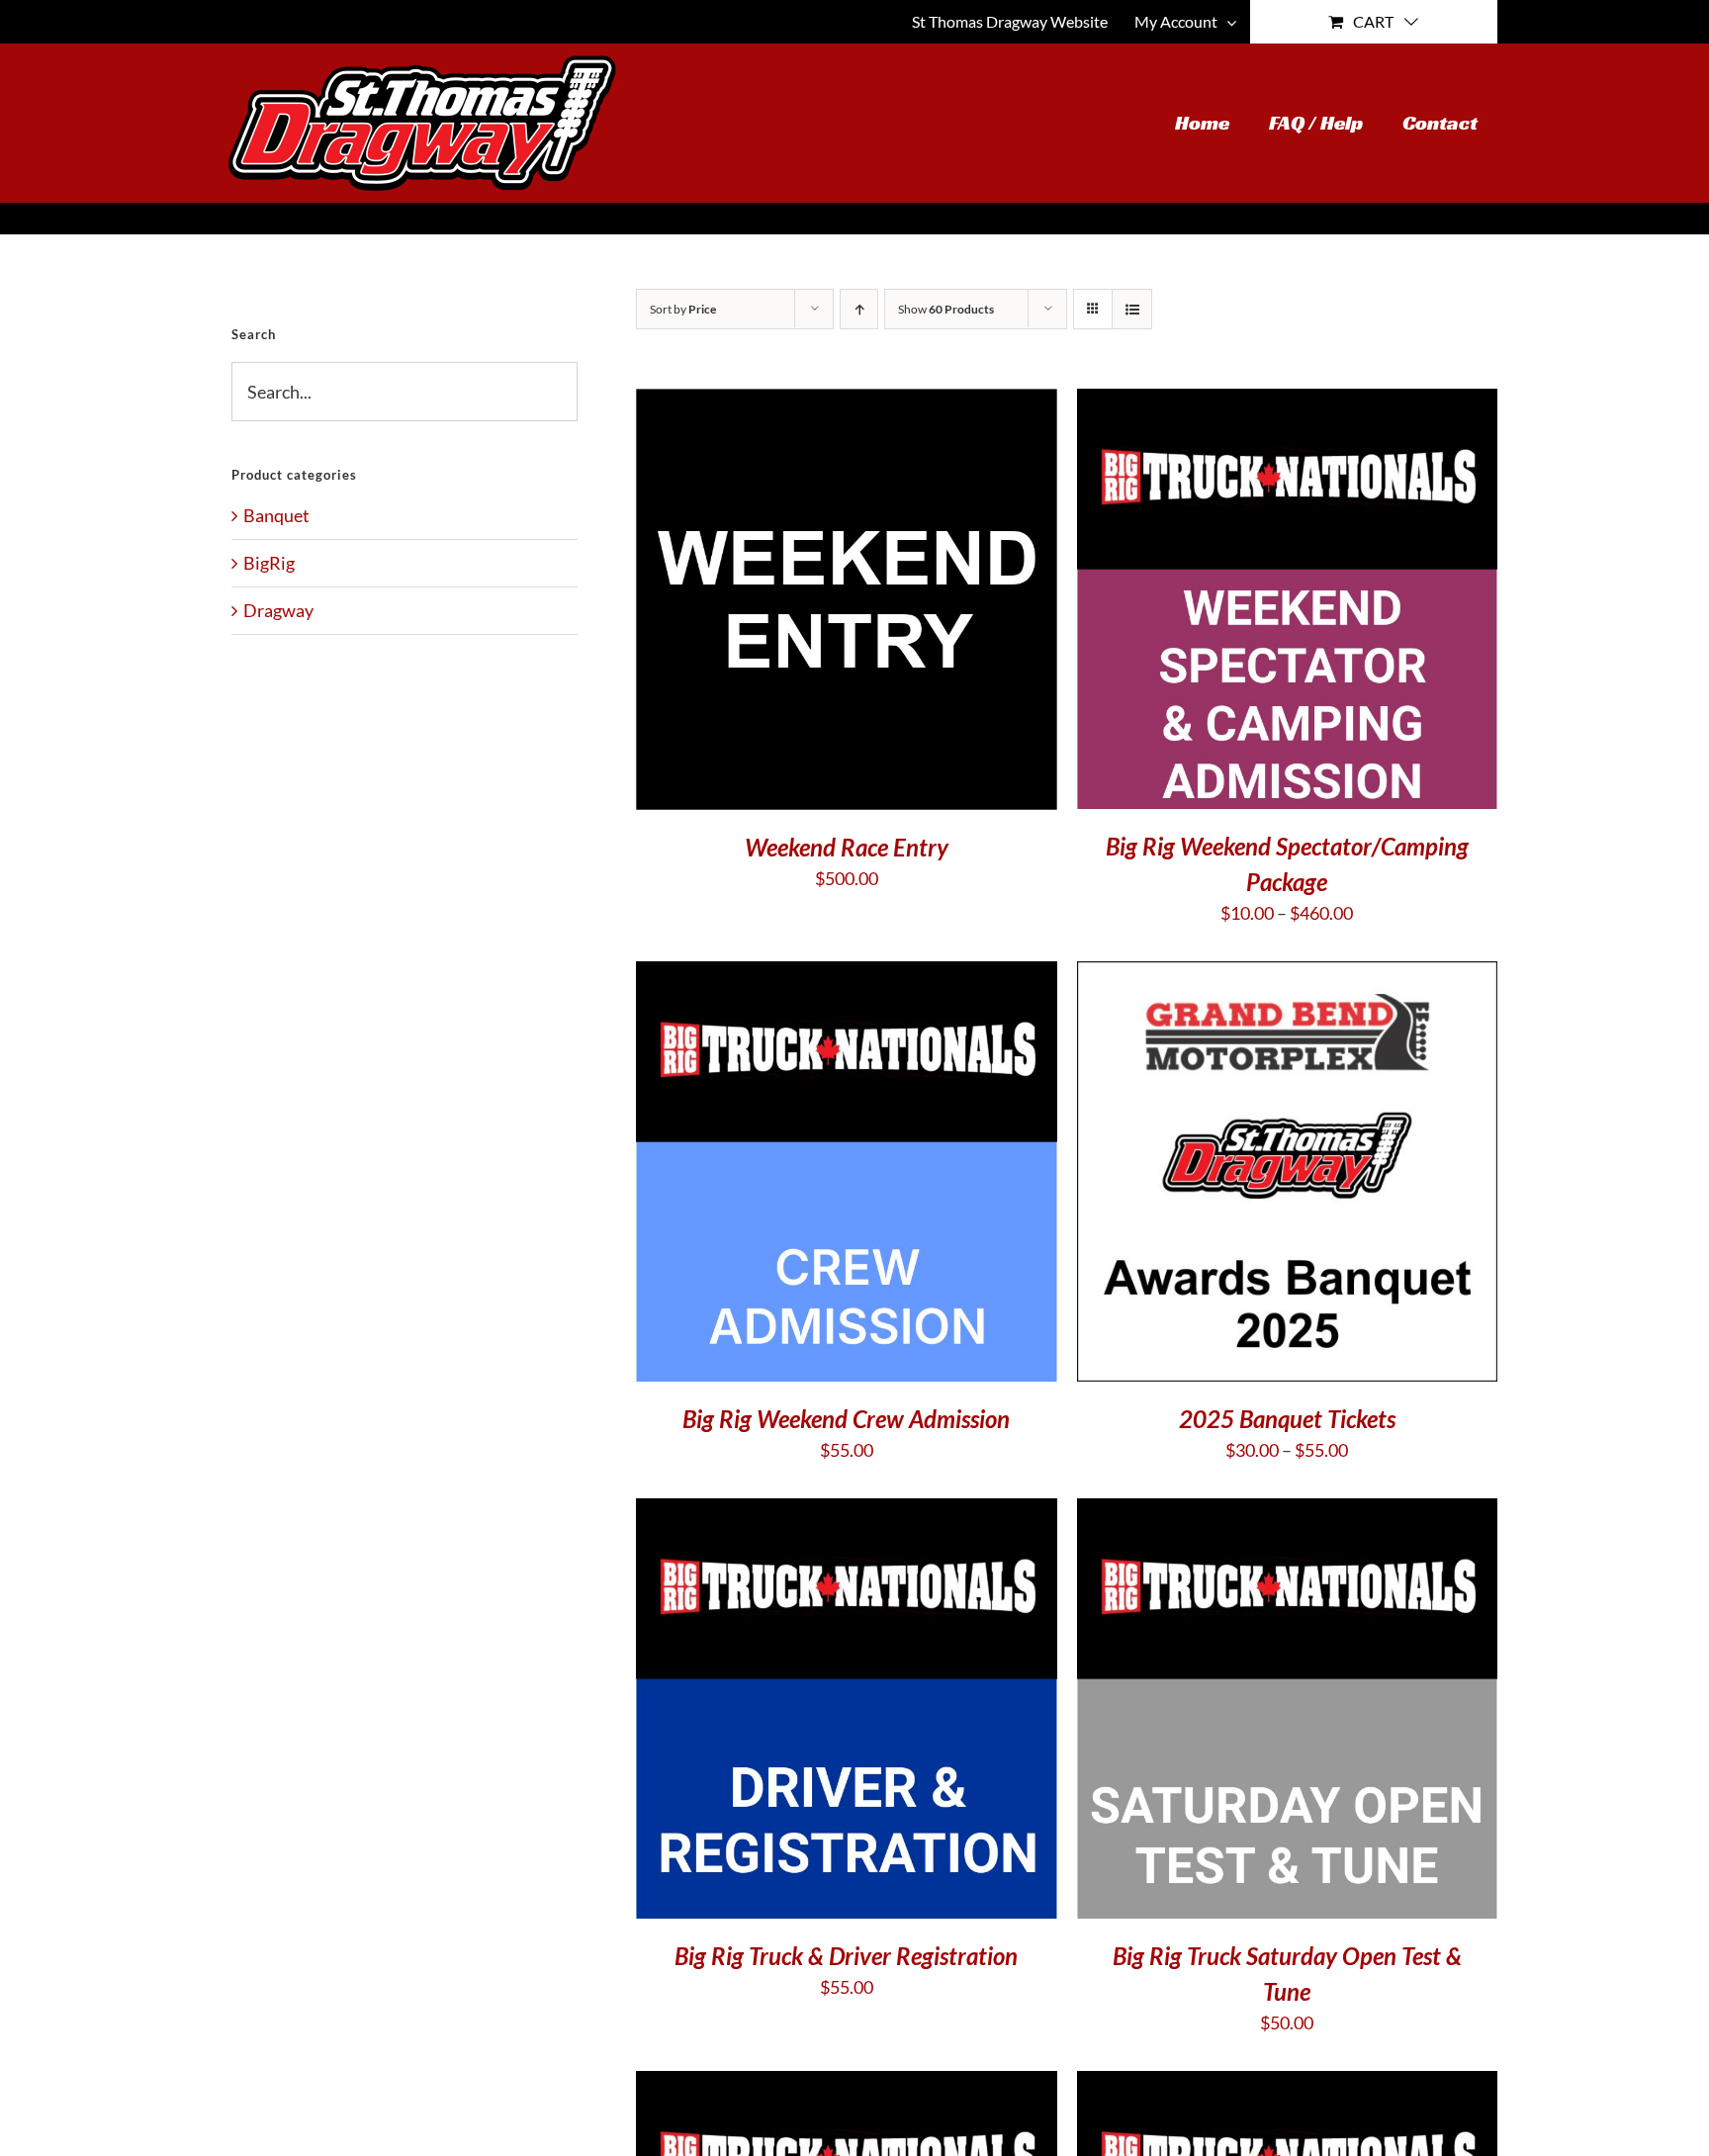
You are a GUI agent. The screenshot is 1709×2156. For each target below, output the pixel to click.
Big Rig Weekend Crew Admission (846, 1419)
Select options (1225, 1175)
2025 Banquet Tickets (1287, 1419)
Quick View (847, 603)
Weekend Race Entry (847, 847)
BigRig (269, 563)
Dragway (278, 610)
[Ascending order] (859, 309)
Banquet (276, 515)
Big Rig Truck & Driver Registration (846, 1956)
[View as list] (1132, 309)
